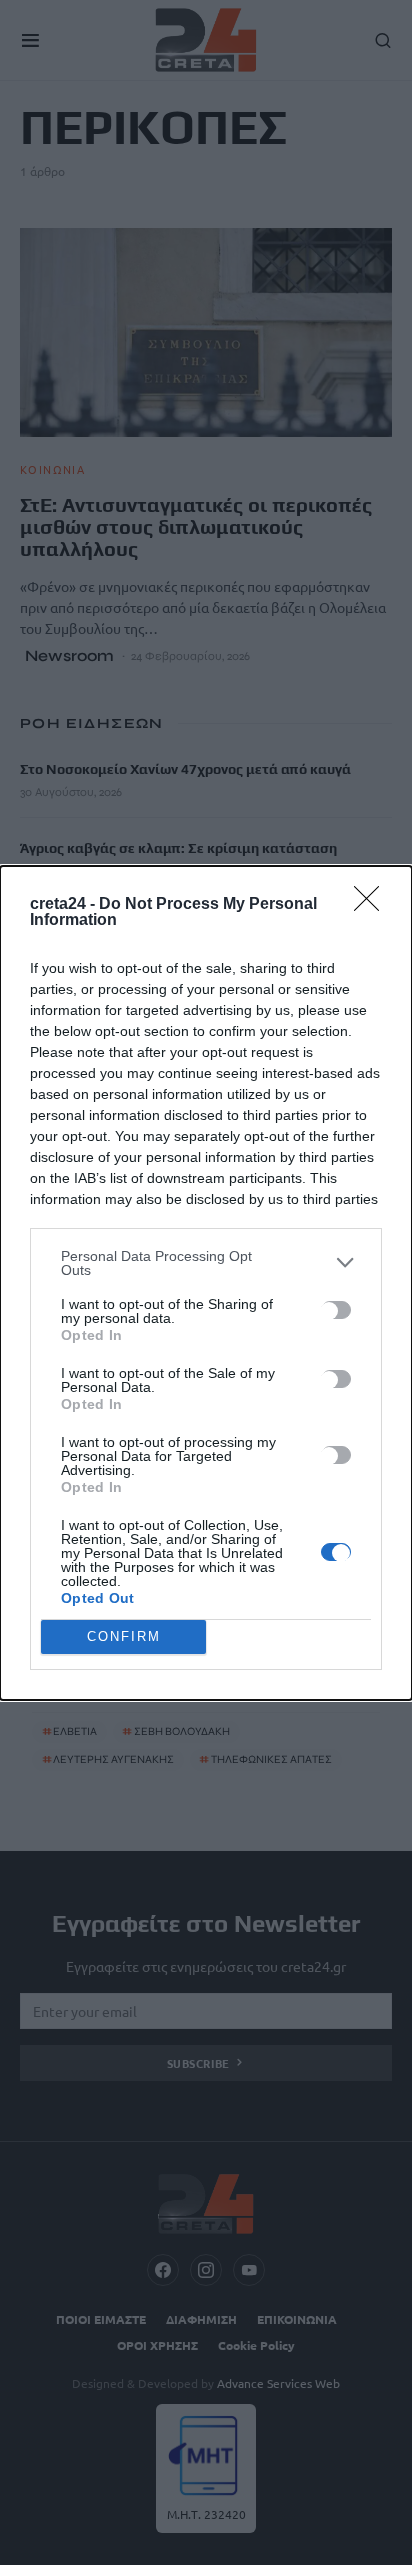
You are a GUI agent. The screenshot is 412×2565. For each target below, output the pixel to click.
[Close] (373, 905)
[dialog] (206, 1283)
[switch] (336, 1310)
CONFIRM (124, 1636)
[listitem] (206, 1263)
